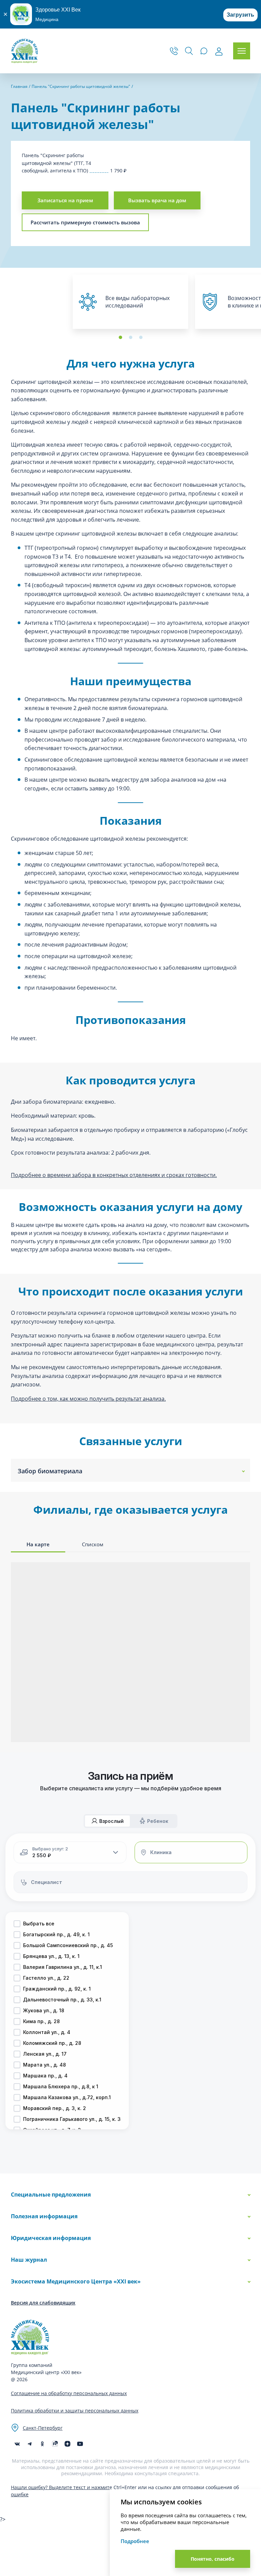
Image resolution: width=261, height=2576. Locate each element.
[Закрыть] (5, 14)
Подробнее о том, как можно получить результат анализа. (88, 1399)
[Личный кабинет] (219, 52)
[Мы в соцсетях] (42, 2444)
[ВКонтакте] (17, 2444)
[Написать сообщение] (204, 51)
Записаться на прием (65, 200)
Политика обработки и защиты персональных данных (75, 2411)
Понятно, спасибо (213, 2559)
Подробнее (135, 2541)
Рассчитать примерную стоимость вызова (85, 222)
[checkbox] (17, 1924)
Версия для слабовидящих (43, 2303)
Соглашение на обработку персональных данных (69, 2393)
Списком (93, 1544)
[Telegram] (30, 2444)
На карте (38, 1544)
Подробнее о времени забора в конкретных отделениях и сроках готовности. (114, 1175)
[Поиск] (189, 51)
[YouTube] (80, 2444)
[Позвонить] (174, 51)
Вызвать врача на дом (157, 200)
